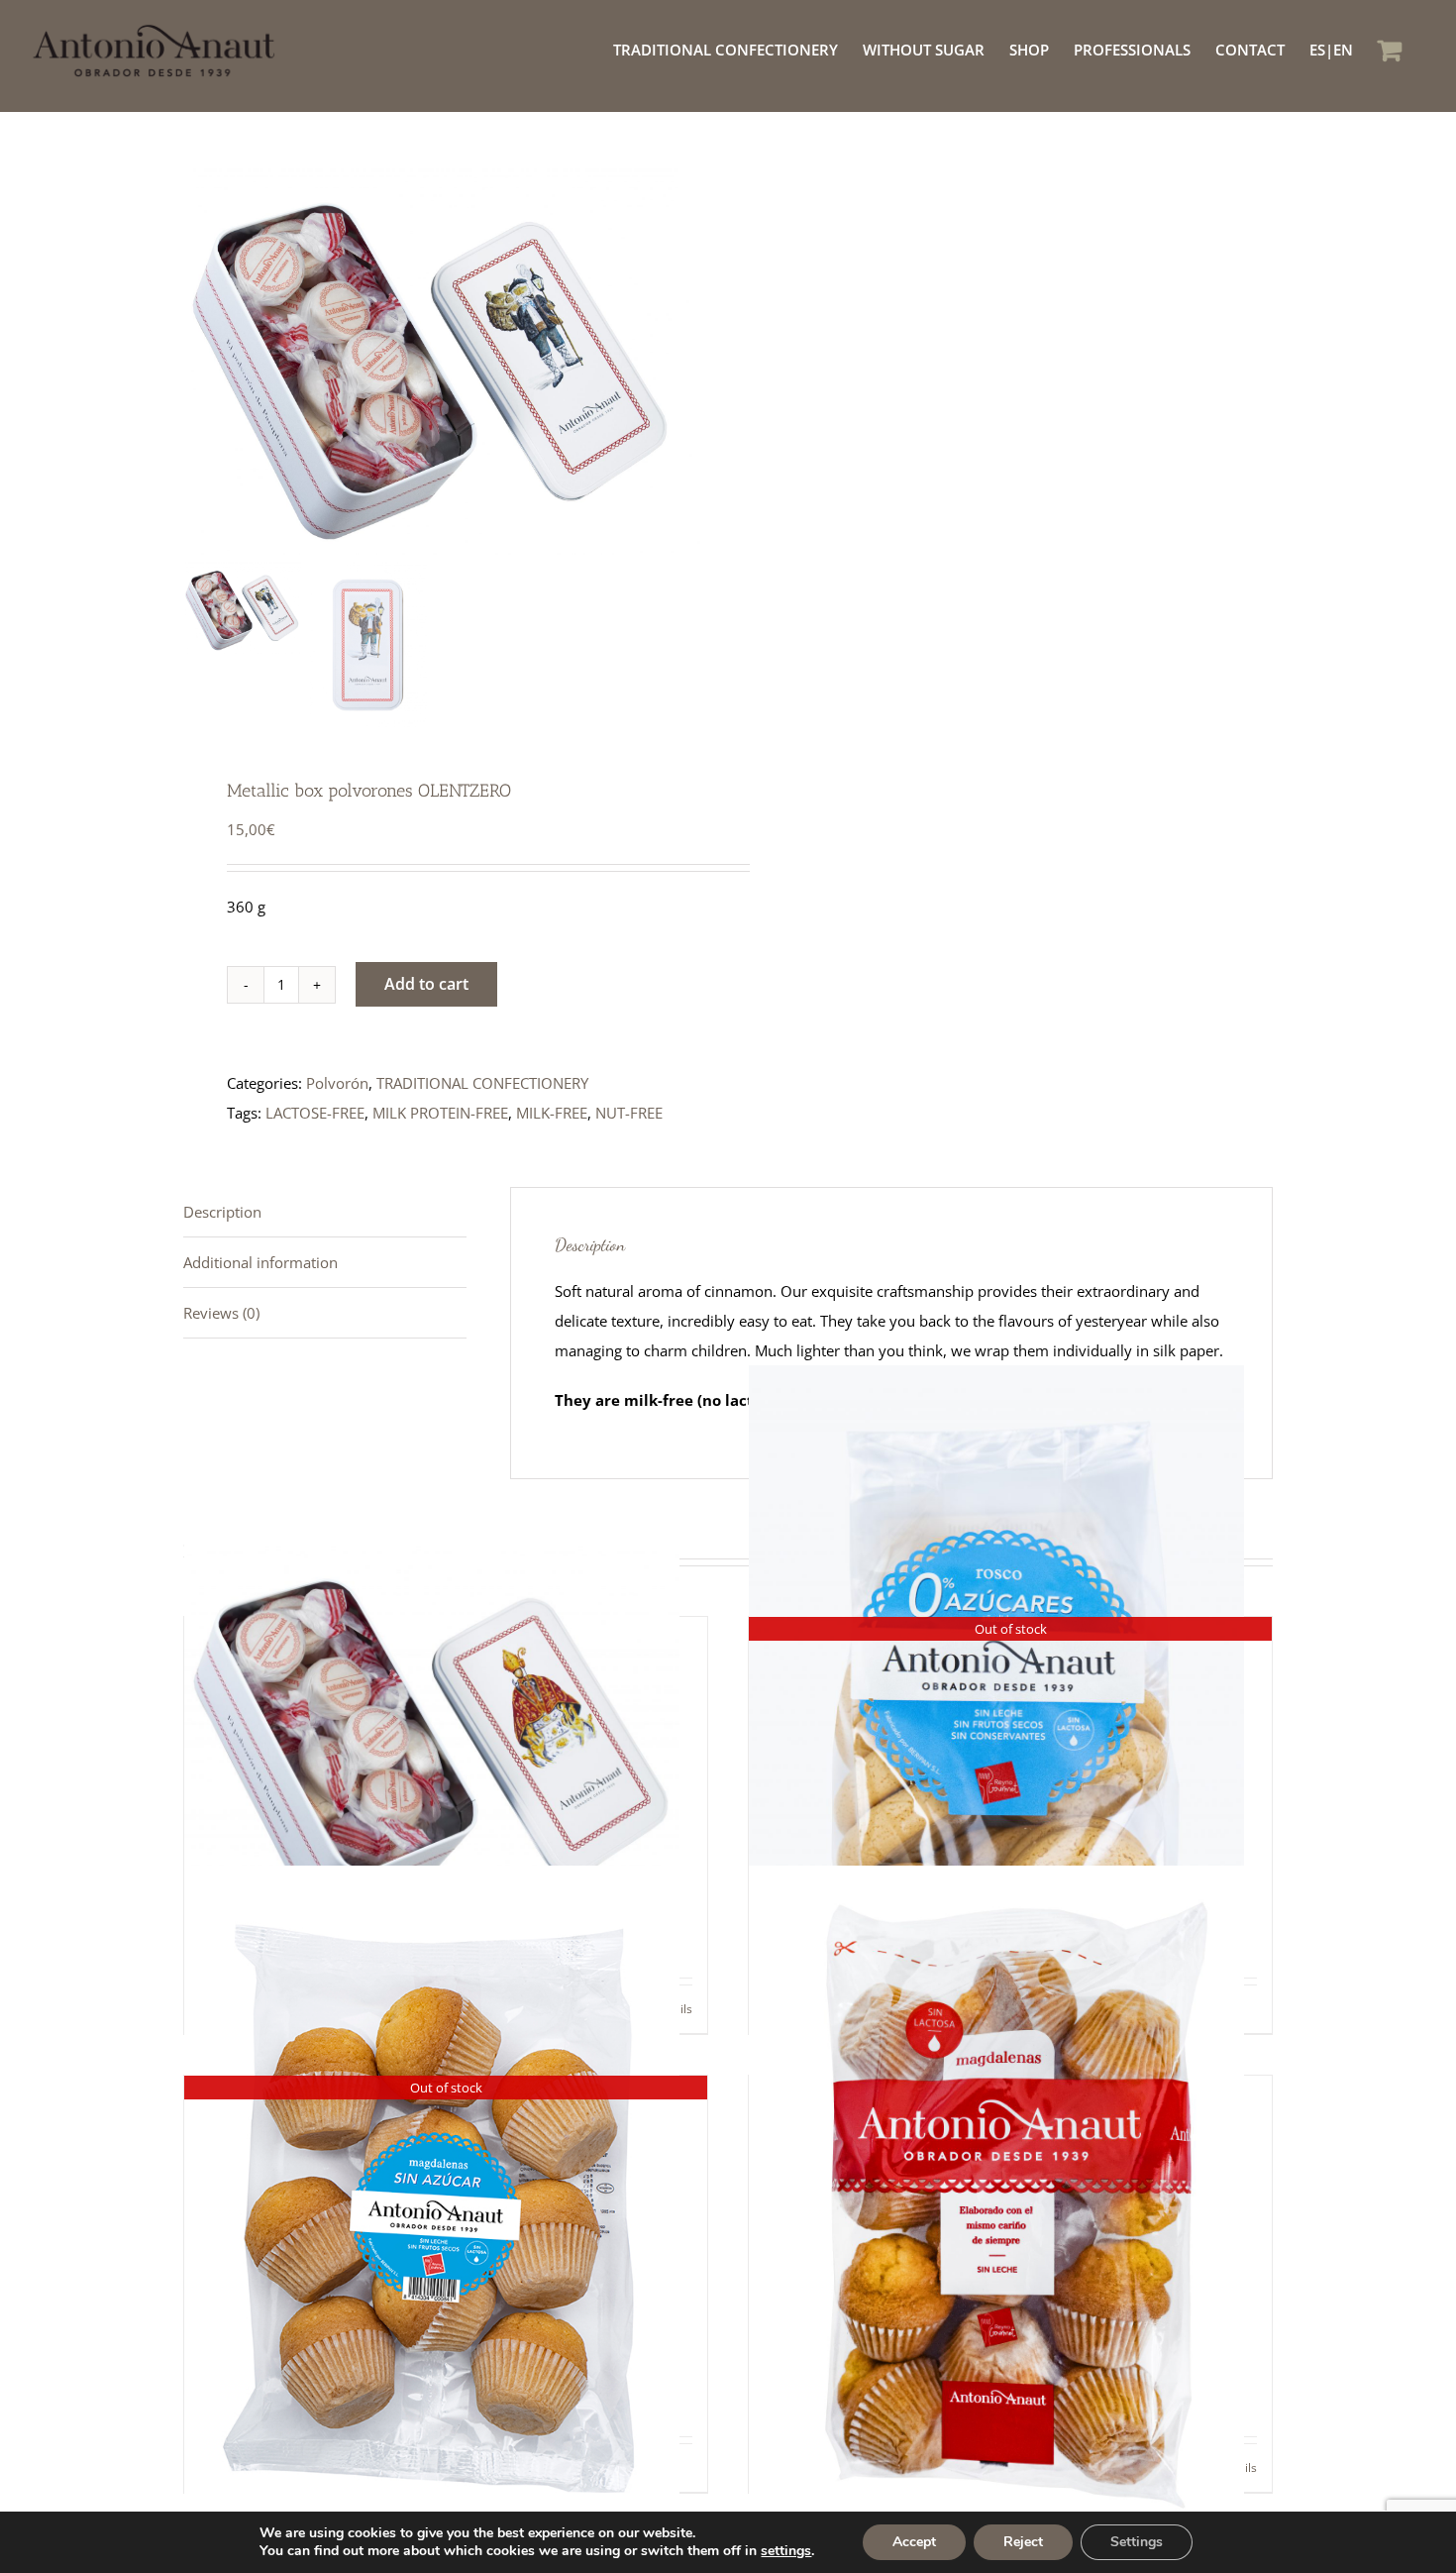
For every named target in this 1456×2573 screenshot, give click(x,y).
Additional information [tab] (260, 1262)
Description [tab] (222, 1212)
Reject (1023, 2542)
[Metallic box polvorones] (446, 1737)
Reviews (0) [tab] (221, 1313)
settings (786, 2551)
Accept (914, 2542)
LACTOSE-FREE (315, 1113)
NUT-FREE (629, 1113)
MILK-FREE (552, 1113)
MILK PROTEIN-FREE (440, 1113)
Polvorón (337, 1083)
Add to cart (426, 984)
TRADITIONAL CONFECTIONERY (482, 1083)
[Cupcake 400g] (1010, 2196)
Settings (1137, 2542)
